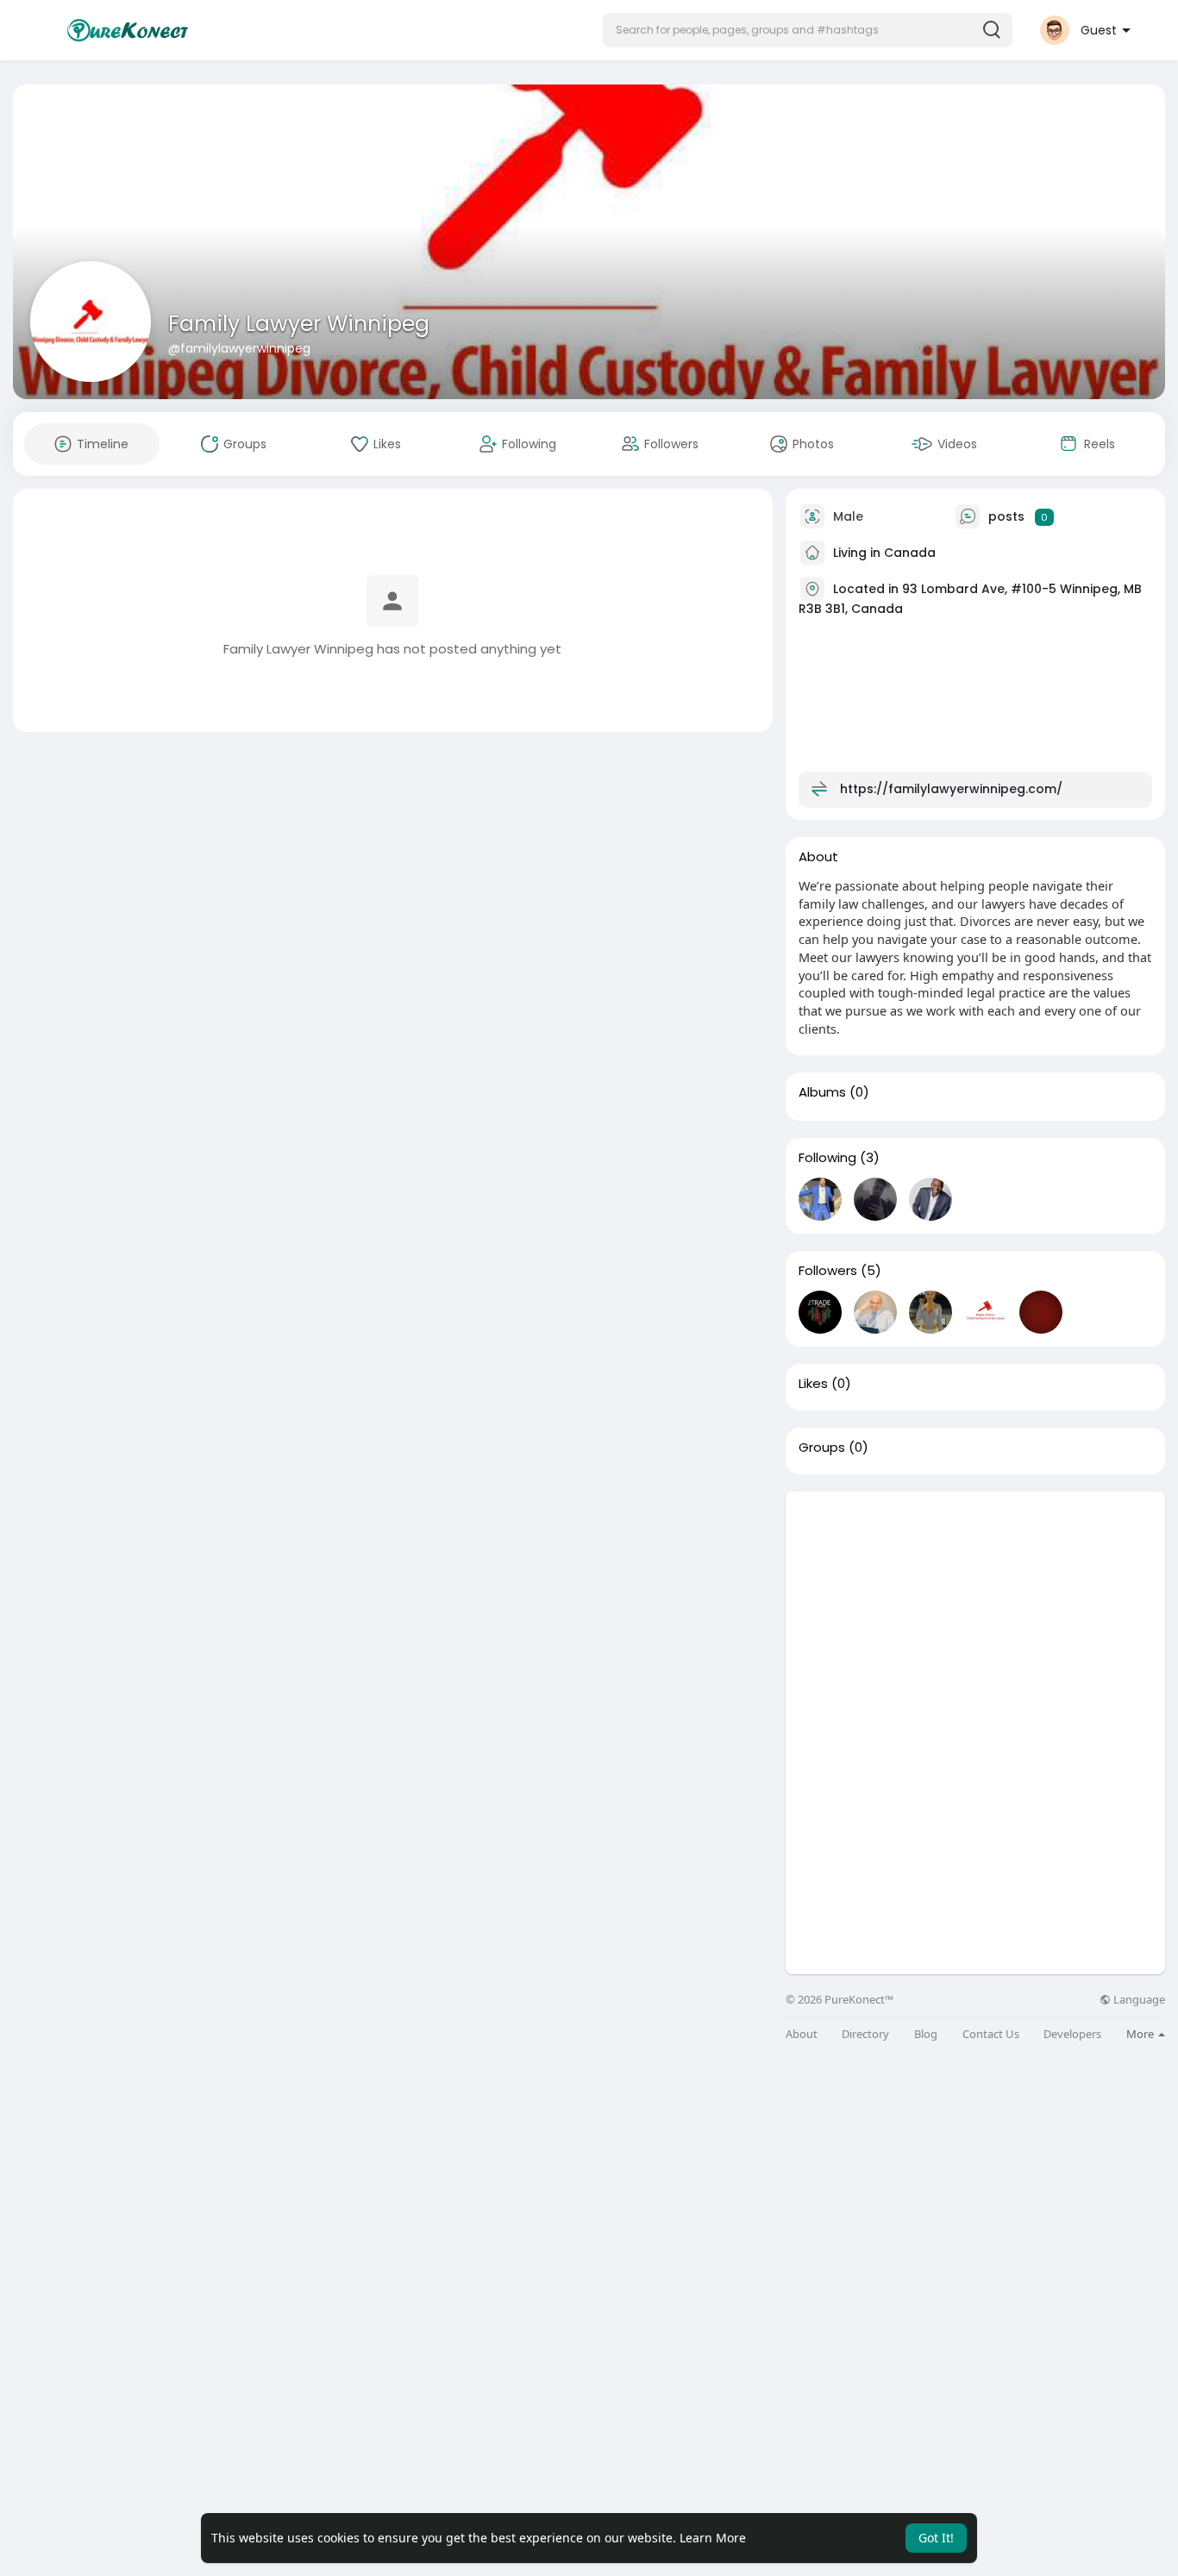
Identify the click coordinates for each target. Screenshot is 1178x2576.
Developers (1072, 2034)
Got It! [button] (936, 2538)
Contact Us (991, 2034)
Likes (813, 1384)
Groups (822, 1447)
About (802, 2034)
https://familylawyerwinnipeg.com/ (951, 789)
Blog (926, 2034)
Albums (822, 1092)
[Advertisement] (975, 1612)
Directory (865, 2034)
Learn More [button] (713, 2538)
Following (827, 1158)
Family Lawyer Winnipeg (299, 324)
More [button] (1141, 2034)
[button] (808, 30)
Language (1138, 2000)
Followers (828, 1271)
